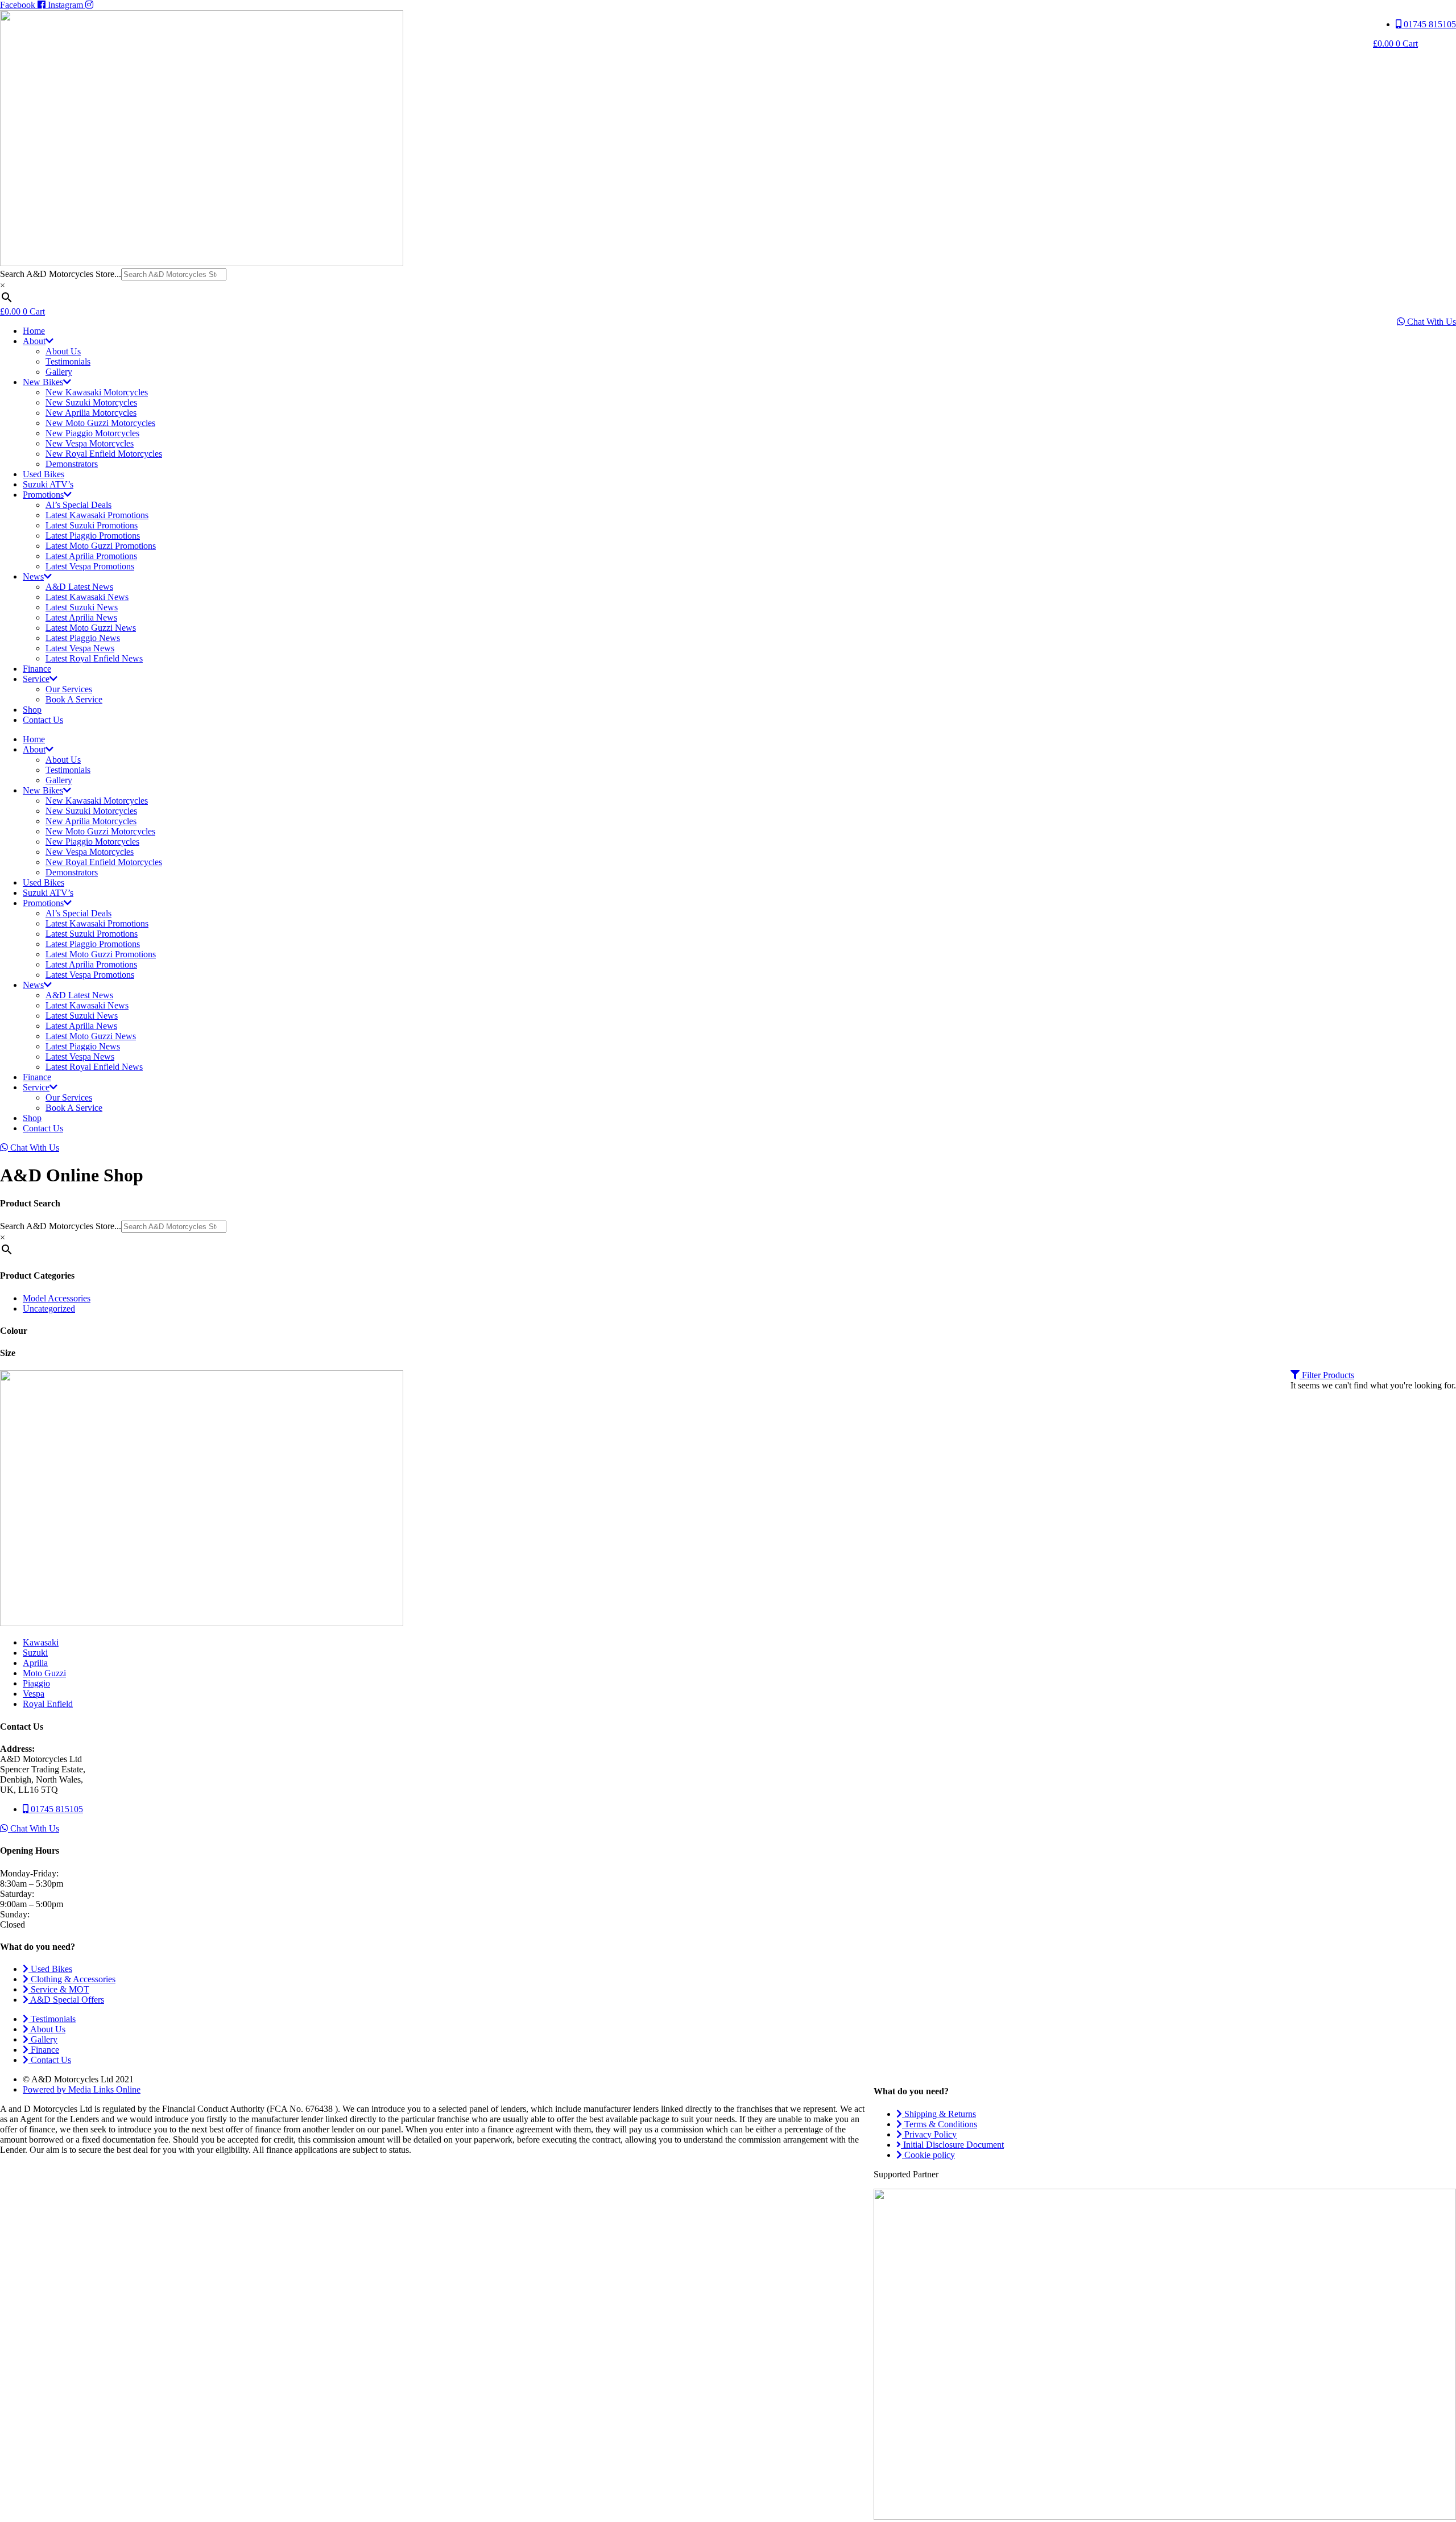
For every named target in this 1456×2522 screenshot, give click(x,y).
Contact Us (43, 720)
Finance (37, 669)
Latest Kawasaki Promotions (97, 515)
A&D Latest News (79, 587)
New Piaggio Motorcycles (92, 433)
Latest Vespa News (80, 648)
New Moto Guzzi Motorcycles (100, 423)
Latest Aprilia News (81, 617)
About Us (63, 351)
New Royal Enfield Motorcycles (104, 454)
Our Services (69, 689)
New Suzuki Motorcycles (91, 402)
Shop (32, 710)
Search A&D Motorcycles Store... (61, 274)
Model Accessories (57, 1298)
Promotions (43, 495)
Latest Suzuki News (82, 607)
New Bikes (43, 382)
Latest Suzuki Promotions (92, 525)
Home (34, 331)
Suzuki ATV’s (48, 484)
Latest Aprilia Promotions (91, 556)
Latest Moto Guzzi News (91, 628)
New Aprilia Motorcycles (91, 413)
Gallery (59, 372)
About (34, 341)
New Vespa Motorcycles (90, 443)
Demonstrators (72, 464)
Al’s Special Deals (78, 505)
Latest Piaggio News (83, 638)
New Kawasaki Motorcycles (97, 392)
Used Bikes (44, 474)
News (33, 576)
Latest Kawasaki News (87, 597)
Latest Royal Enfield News (94, 658)
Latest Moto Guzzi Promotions (101, 546)
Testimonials (68, 361)
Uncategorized (49, 1308)
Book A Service (74, 699)
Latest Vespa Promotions (90, 566)
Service (36, 679)
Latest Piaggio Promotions (93, 536)
